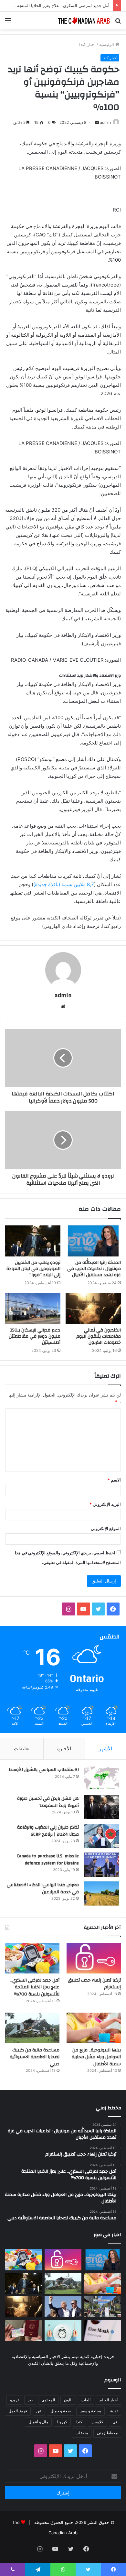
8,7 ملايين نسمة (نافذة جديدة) (64, 884)
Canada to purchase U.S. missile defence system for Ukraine (48, 1860)
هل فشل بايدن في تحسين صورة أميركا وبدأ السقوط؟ (48, 1802)
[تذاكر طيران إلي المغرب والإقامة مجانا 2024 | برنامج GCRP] (101, 1836)
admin (105, 122)
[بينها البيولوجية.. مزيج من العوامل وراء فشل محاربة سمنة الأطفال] (94, 2028)
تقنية (114, 2411)
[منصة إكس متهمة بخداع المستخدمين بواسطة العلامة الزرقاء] (103, 2330)
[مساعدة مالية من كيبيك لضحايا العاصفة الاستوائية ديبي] (32, 2028)
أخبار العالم (109, 2400)
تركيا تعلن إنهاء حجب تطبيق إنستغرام (94, 1984)
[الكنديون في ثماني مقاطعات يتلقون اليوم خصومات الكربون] (93, 1308)
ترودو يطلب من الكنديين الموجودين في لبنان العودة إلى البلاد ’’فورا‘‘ (33, 1269)
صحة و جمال (61, 2411)
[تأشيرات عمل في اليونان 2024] (23, 2330)
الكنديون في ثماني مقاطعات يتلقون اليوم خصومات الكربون (99, 1336)
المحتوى (48, 2400)
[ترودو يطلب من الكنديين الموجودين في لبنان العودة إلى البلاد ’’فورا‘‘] (33, 1241)
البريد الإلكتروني (105, 1504)
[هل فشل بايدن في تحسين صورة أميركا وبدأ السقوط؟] (101, 1807)
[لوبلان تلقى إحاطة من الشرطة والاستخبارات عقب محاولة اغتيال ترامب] (63, 2307)
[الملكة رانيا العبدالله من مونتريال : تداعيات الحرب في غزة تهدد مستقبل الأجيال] (93, 1241)
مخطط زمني (107, 2433)
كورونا (62, 2422)
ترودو (14, 2400)
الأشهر (105, 1749)
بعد (30, 2400)
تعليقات (22, 1749)
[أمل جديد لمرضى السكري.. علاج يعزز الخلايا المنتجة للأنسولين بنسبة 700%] (32, 1958)
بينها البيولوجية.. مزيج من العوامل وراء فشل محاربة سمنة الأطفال (96, 2057)
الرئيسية (107, 44)
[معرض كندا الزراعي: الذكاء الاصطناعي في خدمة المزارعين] (101, 1893)
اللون (68, 2400)
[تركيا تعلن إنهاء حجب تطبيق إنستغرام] (94, 1958)
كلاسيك (97, 2422)
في (115, 2422)
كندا (79, 2422)
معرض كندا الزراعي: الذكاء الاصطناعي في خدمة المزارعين (43, 1888)
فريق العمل (18, 2411)
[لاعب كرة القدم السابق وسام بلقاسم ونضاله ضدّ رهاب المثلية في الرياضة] (103, 2307)
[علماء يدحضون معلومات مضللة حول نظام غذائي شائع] (63, 2330)
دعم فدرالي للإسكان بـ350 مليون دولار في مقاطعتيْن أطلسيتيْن (35, 1336)
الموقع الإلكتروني (106, 1528)
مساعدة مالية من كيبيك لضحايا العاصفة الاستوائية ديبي (35, 2057)
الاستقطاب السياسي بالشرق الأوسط (44, 1770)
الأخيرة (64, 1749)
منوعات (82, 2433)
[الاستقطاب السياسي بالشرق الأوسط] (101, 1778)
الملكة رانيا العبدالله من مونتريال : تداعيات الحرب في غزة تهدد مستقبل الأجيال (94, 1269)
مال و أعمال (38, 2422)
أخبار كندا (87, 44)
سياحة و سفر (90, 2411)
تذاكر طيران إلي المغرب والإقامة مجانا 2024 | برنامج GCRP (48, 1831)
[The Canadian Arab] (84, 21)
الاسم (114, 1480)
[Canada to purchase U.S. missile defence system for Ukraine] (101, 1865)
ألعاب (86, 2400)
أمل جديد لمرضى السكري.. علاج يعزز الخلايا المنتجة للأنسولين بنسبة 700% (35, 1987)
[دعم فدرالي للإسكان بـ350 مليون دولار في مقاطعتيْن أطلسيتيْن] (33, 1308)
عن (39, 2411)
